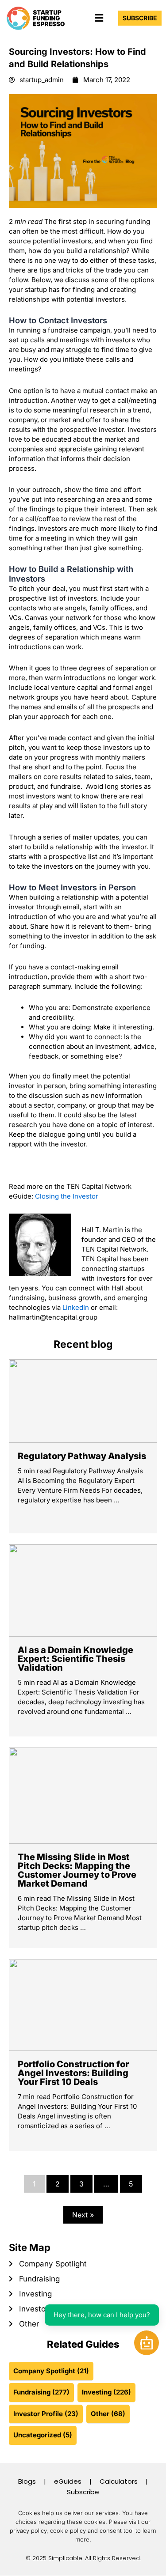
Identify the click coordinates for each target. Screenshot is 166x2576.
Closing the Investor (67, 1196)
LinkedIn (76, 1307)
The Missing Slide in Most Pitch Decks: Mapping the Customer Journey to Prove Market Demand (77, 1870)
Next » (83, 2215)
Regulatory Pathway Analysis (82, 1456)
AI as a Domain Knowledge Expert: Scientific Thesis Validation (75, 1659)
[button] (99, 18)
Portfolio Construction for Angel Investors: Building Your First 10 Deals (73, 2073)
